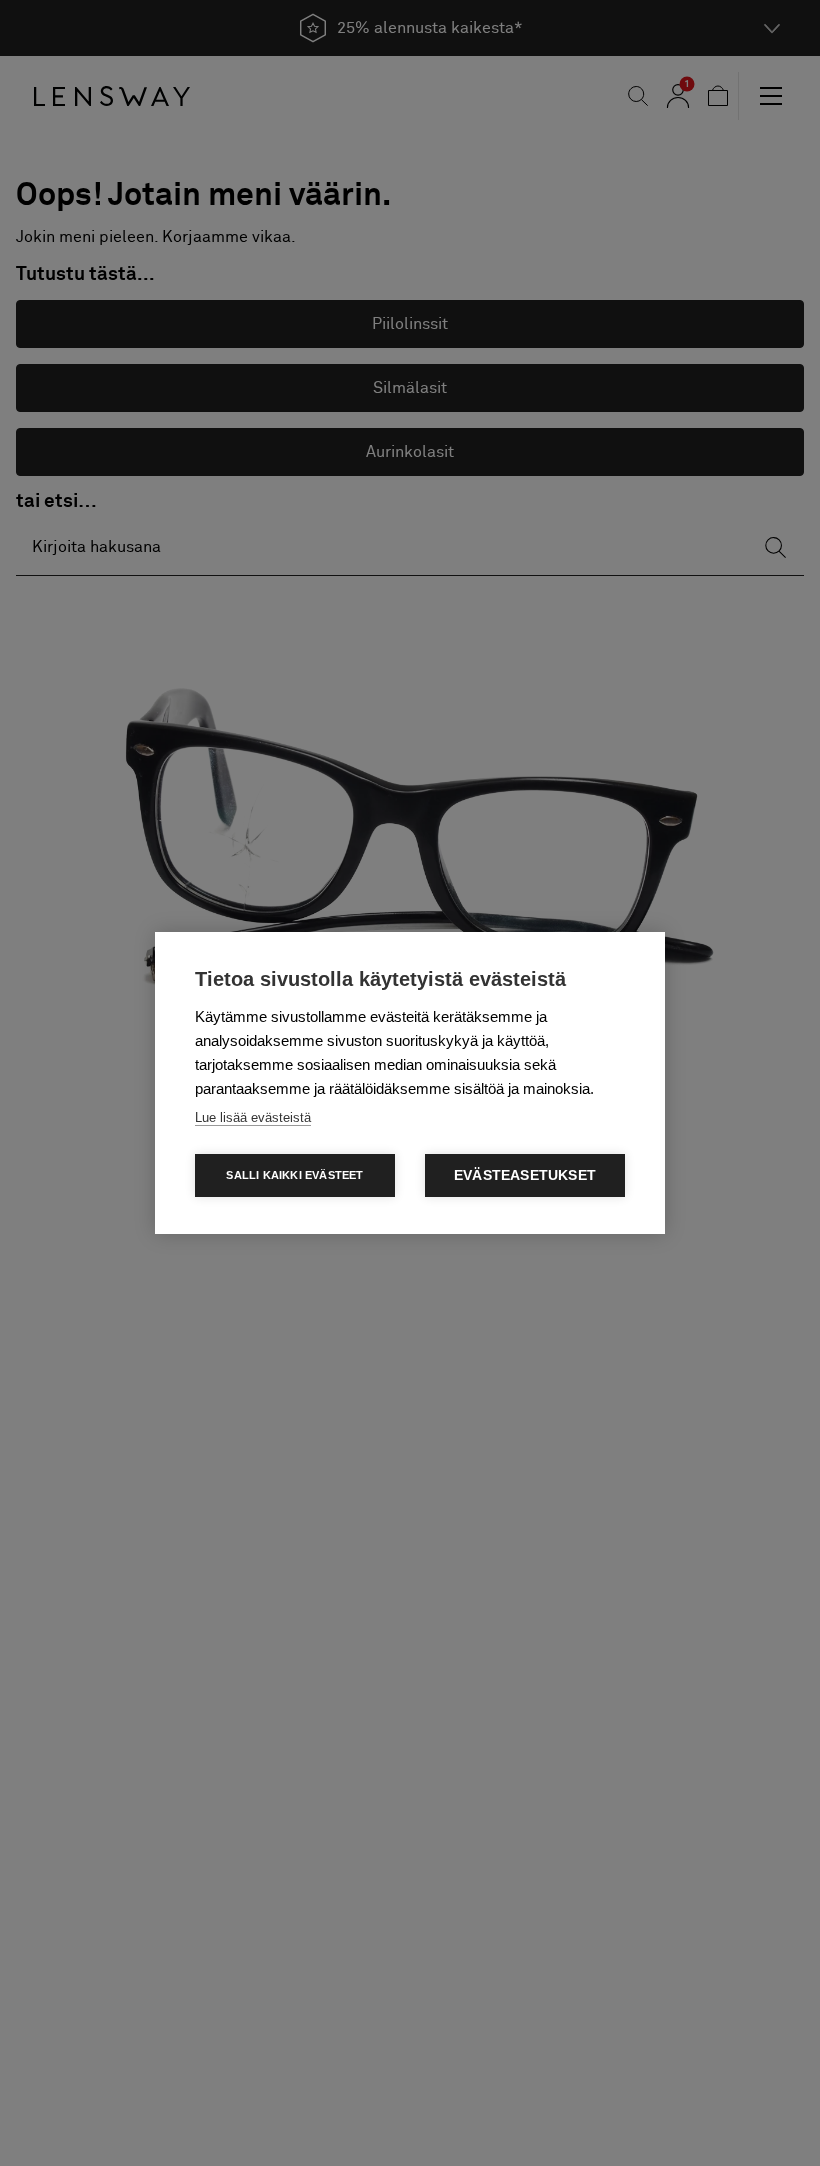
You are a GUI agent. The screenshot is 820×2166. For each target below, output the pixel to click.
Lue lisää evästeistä (253, 1117)
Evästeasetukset (525, 1175)
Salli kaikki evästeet (294, 1175)
